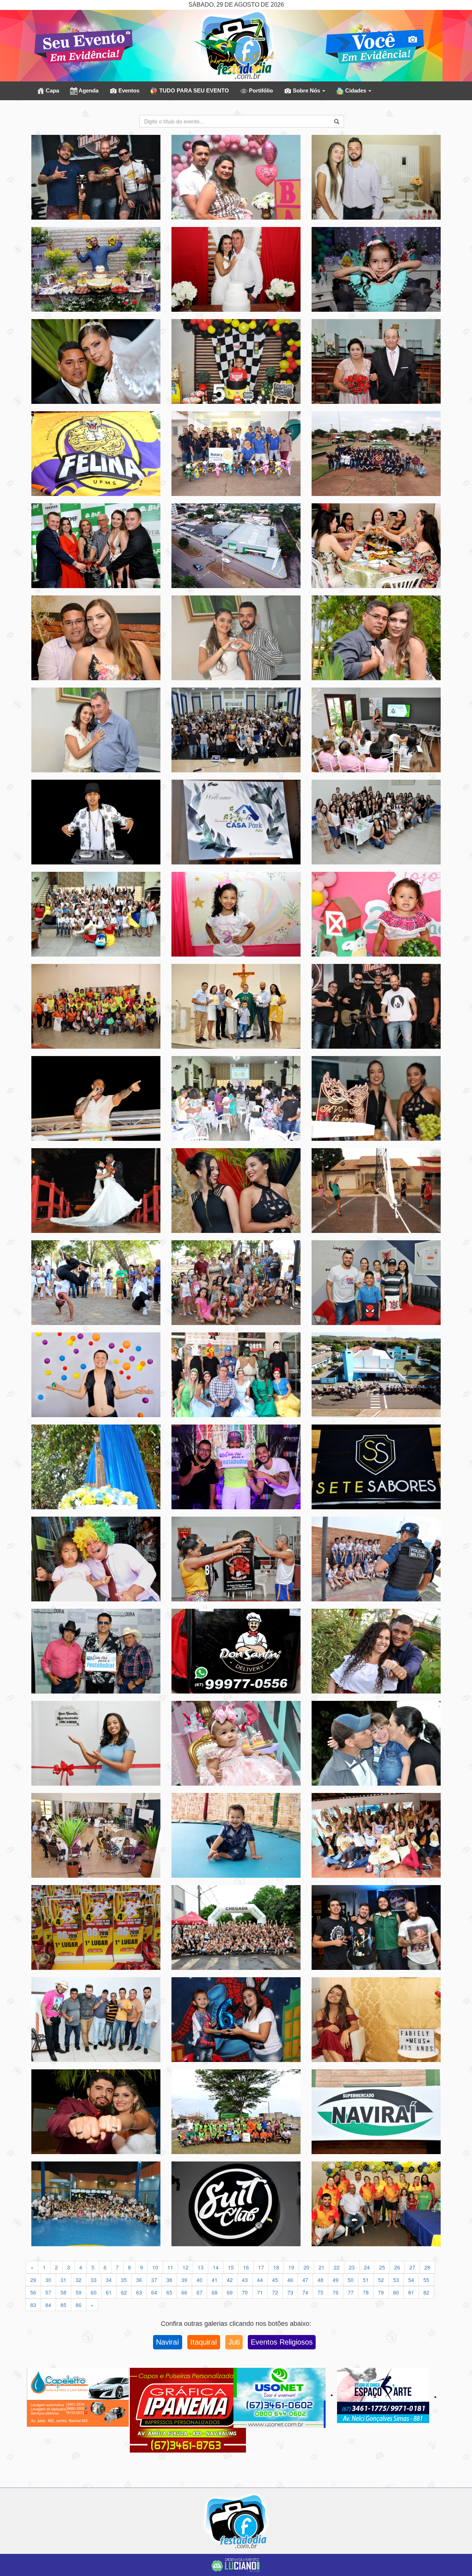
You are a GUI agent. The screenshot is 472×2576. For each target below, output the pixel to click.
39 (184, 2280)
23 (352, 2267)
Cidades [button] (356, 90)
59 (79, 2292)
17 (261, 2267)
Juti (234, 2342)
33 (94, 2280)
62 (124, 2292)
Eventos (128, 90)
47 (305, 2280)
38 (169, 2280)
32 (79, 2280)
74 (305, 2292)
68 (215, 2292)
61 (109, 2292)
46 (290, 2280)
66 (184, 2292)
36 (139, 2280)
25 (382, 2267)
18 (276, 2267)
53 (396, 2280)
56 (33, 2292)
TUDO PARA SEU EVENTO (193, 90)
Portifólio (260, 90)
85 (63, 2305)
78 (366, 2292)
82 (426, 2292)
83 (33, 2305)
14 (216, 2267)
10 (155, 2267)
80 (396, 2292)
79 (381, 2292)
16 (246, 2267)
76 (336, 2292)
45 (275, 2280)
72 (275, 2292)
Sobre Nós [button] (306, 90)
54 (411, 2280)
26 (397, 2267)
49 (336, 2280)
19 (291, 2267)
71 (260, 2292)
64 (154, 2292)
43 (245, 2280)
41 (215, 2280)
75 (320, 2292)
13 (201, 2267)
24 (367, 2267)
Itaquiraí (204, 2342)
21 (322, 2267)
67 (199, 2292)
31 (63, 2280)
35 (124, 2280)
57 (48, 2292)
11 (170, 2267)
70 (245, 2292)
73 (290, 2292)
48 (320, 2280)
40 (199, 2280)
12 (185, 2267)
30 (48, 2280)
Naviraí (168, 2342)
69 (230, 2292)
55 (426, 2280)
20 (306, 2267)
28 (427, 2267)
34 (109, 2280)
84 (48, 2305)
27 (412, 2267)
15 (231, 2267)
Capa (52, 90)
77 (351, 2292)
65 (169, 2292)
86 (79, 2305)
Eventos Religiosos (282, 2342)
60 (94, 2292)
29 (33, 2280)
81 (411, 2292)
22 (337, 2267)
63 (139, 2292)
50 (351, 2280)
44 (260, 2280)
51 (366, 2280)
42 (230, 2280)
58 (63, 2292)
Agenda (88, 90)
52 (381, 2280)
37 (154, 2280)
